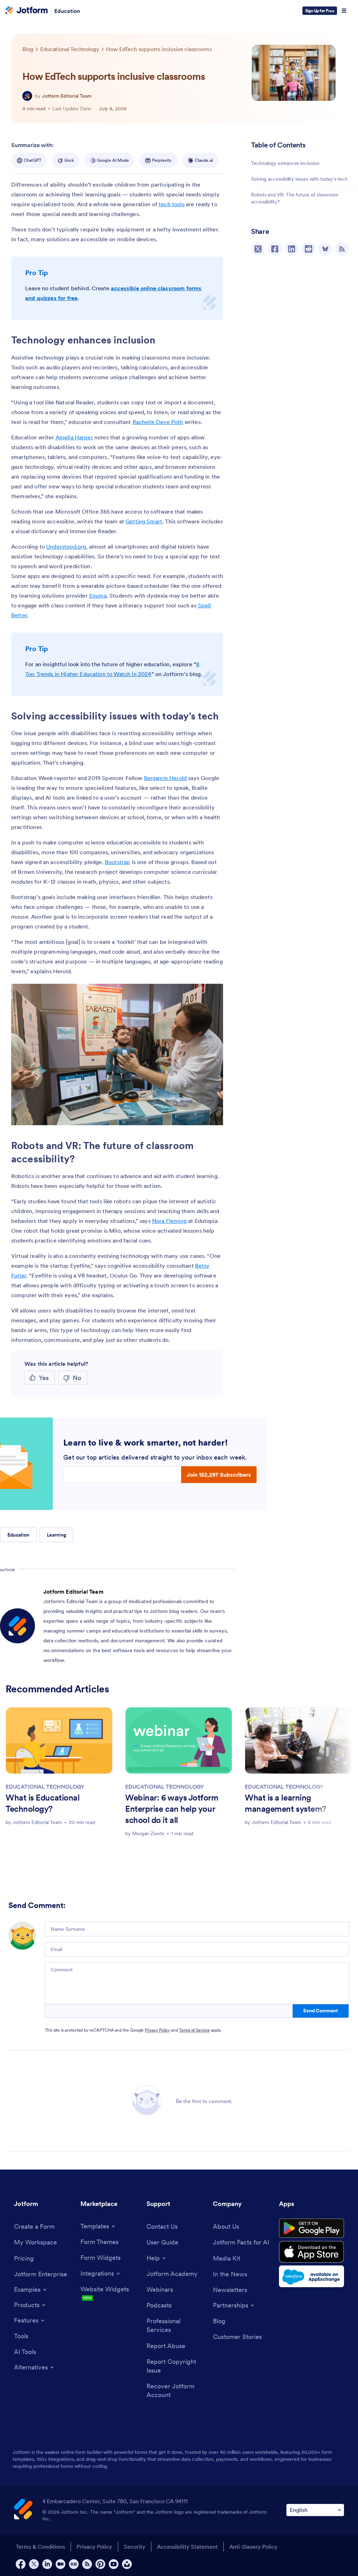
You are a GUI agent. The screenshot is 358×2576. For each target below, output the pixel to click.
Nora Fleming (169, 1221)
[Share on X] (258, 249)
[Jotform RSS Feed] (87, 2564)
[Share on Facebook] (275, 249)
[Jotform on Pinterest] (100, 2564)
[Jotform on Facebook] (21, 2564)
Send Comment (320, 2011)
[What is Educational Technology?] (59, 1740)
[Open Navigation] (344, 11)
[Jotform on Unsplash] (127, 2564)
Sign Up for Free (320, 11)
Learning (56, 1535)
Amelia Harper (74, 437)
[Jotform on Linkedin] (47, 2564)
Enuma (98, 596)
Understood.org (66, 546)
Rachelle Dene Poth (158, 422)
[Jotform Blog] (74, 2564)
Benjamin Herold (165, 778)
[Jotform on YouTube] (114, 2564)
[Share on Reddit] (308, 249)
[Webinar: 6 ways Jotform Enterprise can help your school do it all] (179, 1740)
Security (135, 2547)
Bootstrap (117, 862)
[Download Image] (213, 1115)
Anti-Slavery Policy (253, 2547)
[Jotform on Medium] (60, 2564)
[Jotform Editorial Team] (27, 96)
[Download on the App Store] (312, 2252)
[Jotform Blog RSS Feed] (342, 249)
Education (67, 11)
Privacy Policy (157, 2030)
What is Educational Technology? (42, 1803)
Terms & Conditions (40, 2547)
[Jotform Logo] (27, 11)
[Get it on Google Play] (312, 2228)
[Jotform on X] (34, 2564)
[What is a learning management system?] (298, 1740)
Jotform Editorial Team (67, 96)
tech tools (172, 204)
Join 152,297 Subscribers (219, 1475)
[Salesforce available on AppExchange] (312, 2276)
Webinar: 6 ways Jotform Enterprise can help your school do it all (172, 1809)
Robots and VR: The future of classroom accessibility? (295, 198)
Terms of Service (194, 2030)
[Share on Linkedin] (292, 249)
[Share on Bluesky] (325, 249)
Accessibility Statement (187, 2547)
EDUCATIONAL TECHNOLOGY (45, 1787)
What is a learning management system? (285, 1803)
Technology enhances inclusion (286, 163)
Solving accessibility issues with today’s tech (299, 179)
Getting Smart (144, 521)
